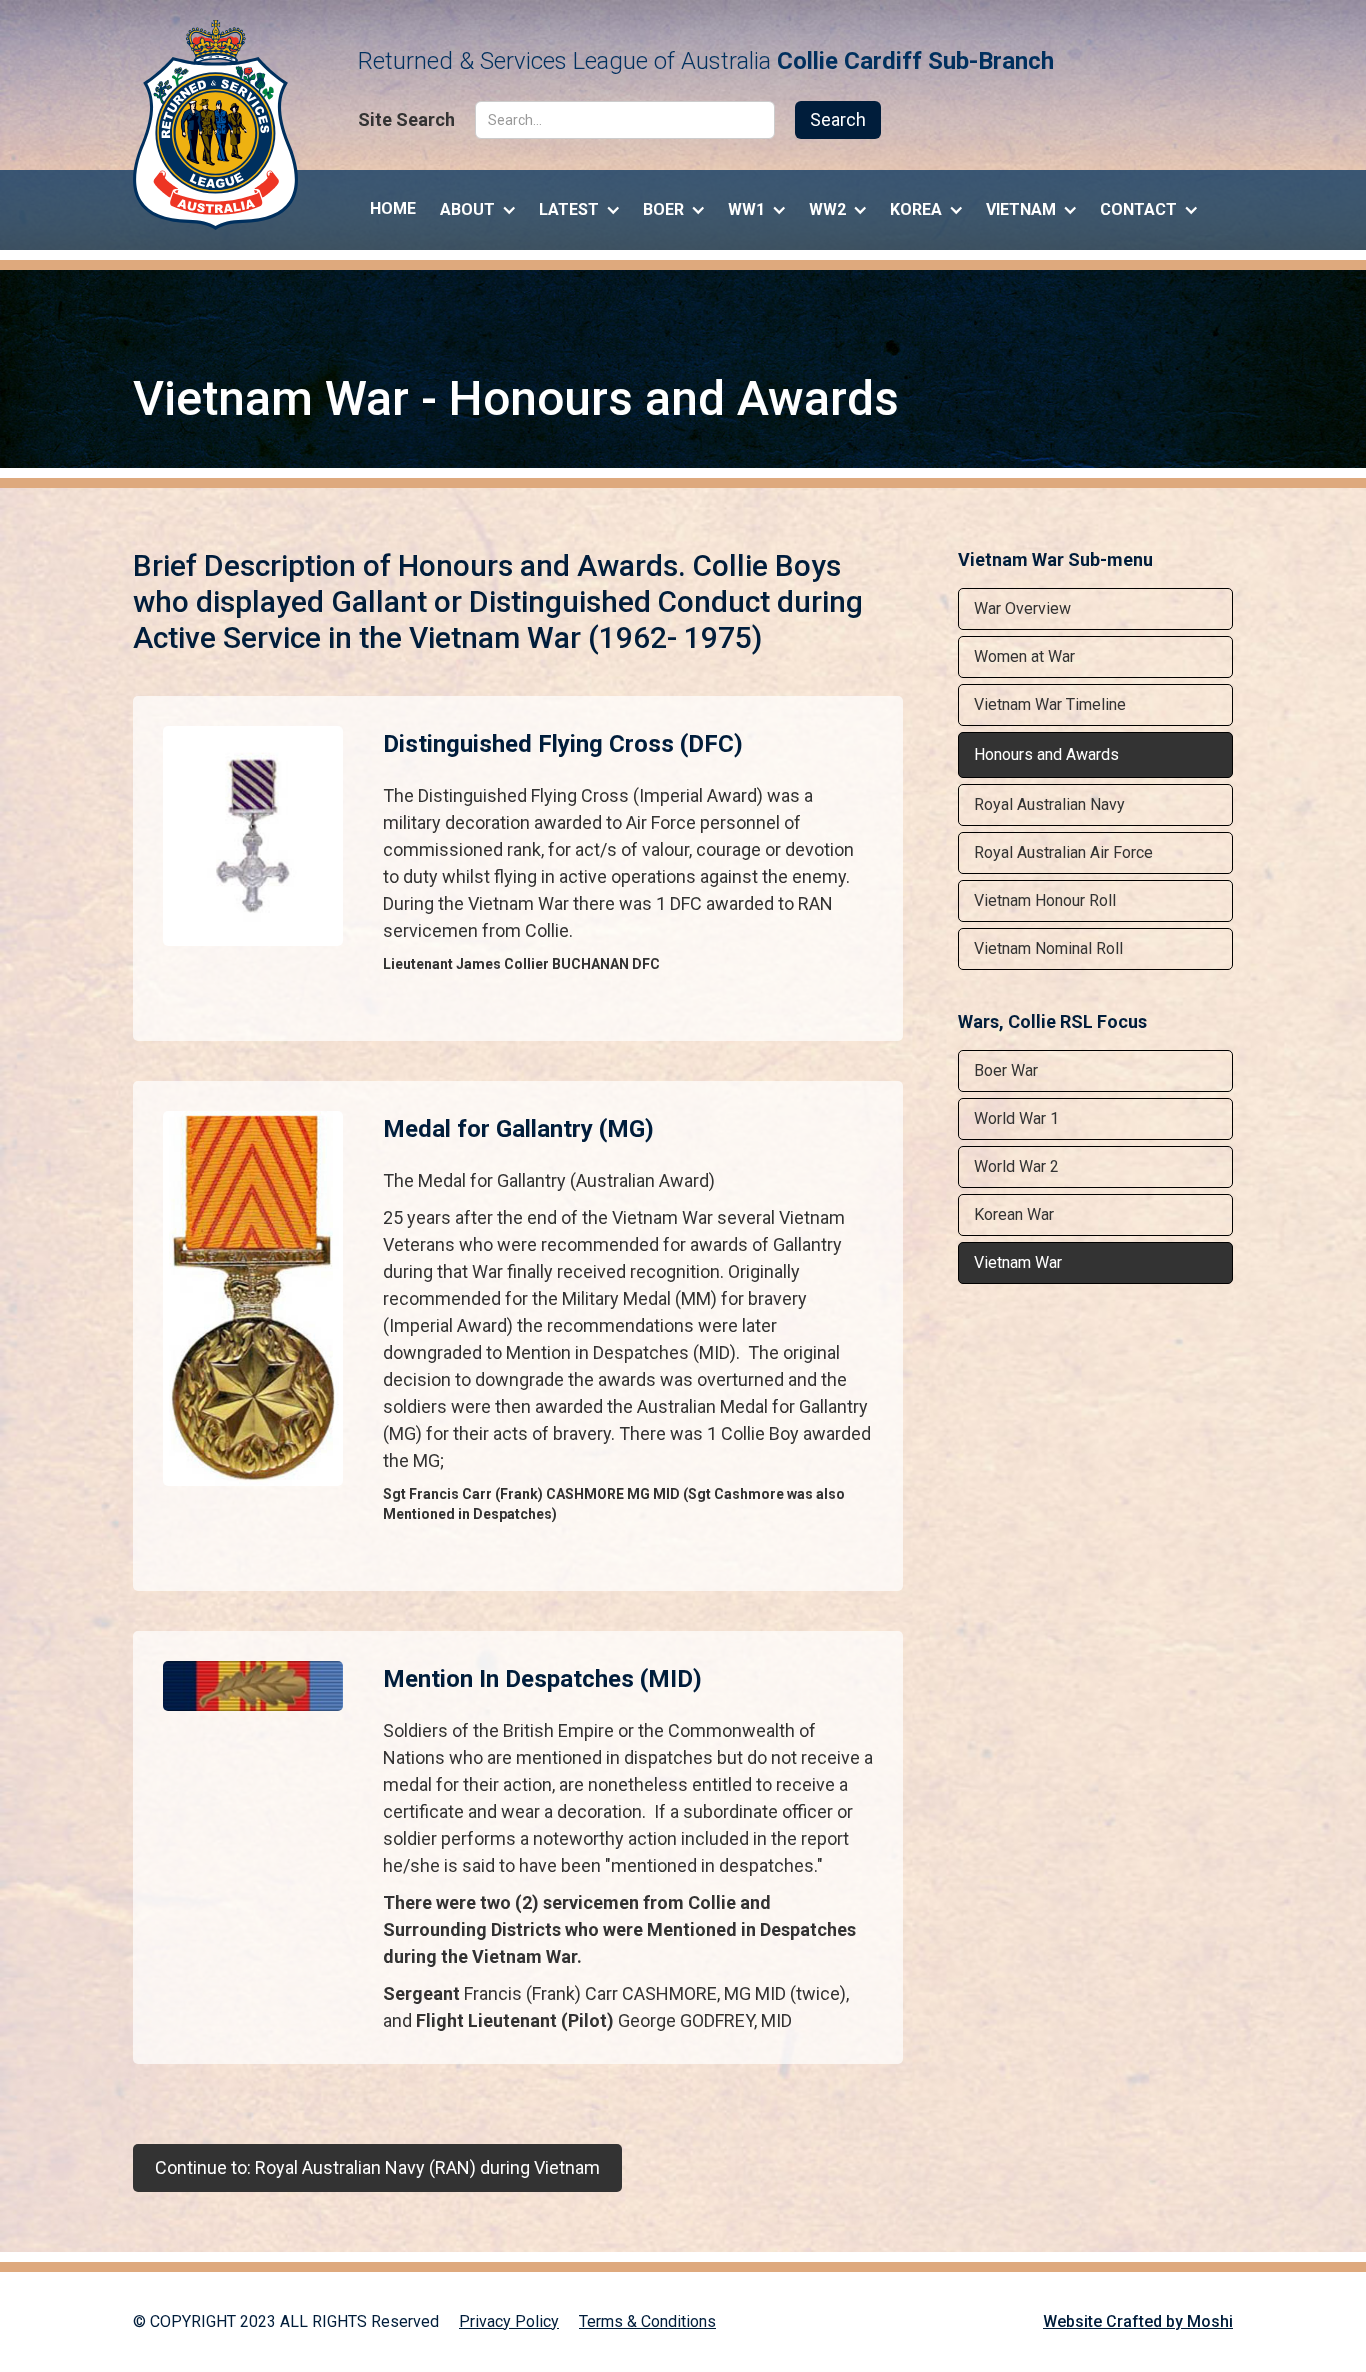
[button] (477, 205)
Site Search (406, 120)
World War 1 (1016, 1118)
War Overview (1022, 608)
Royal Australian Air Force (1063, 852)
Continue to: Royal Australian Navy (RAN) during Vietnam (377, 2167)
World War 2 (1016, 1166)
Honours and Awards (1046, 754)
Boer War (1006, 1070)
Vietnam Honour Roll (1045, 900)
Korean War (1014, 1214)
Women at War (1024, 656)
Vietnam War (1018, 1262)
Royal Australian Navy (1049, 804)
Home (393, 208)
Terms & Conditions (647, 2321)
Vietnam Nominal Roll (1048, 948)
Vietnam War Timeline (1050, 704)
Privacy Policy (509, 2321)
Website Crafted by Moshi (1138, 2321)
